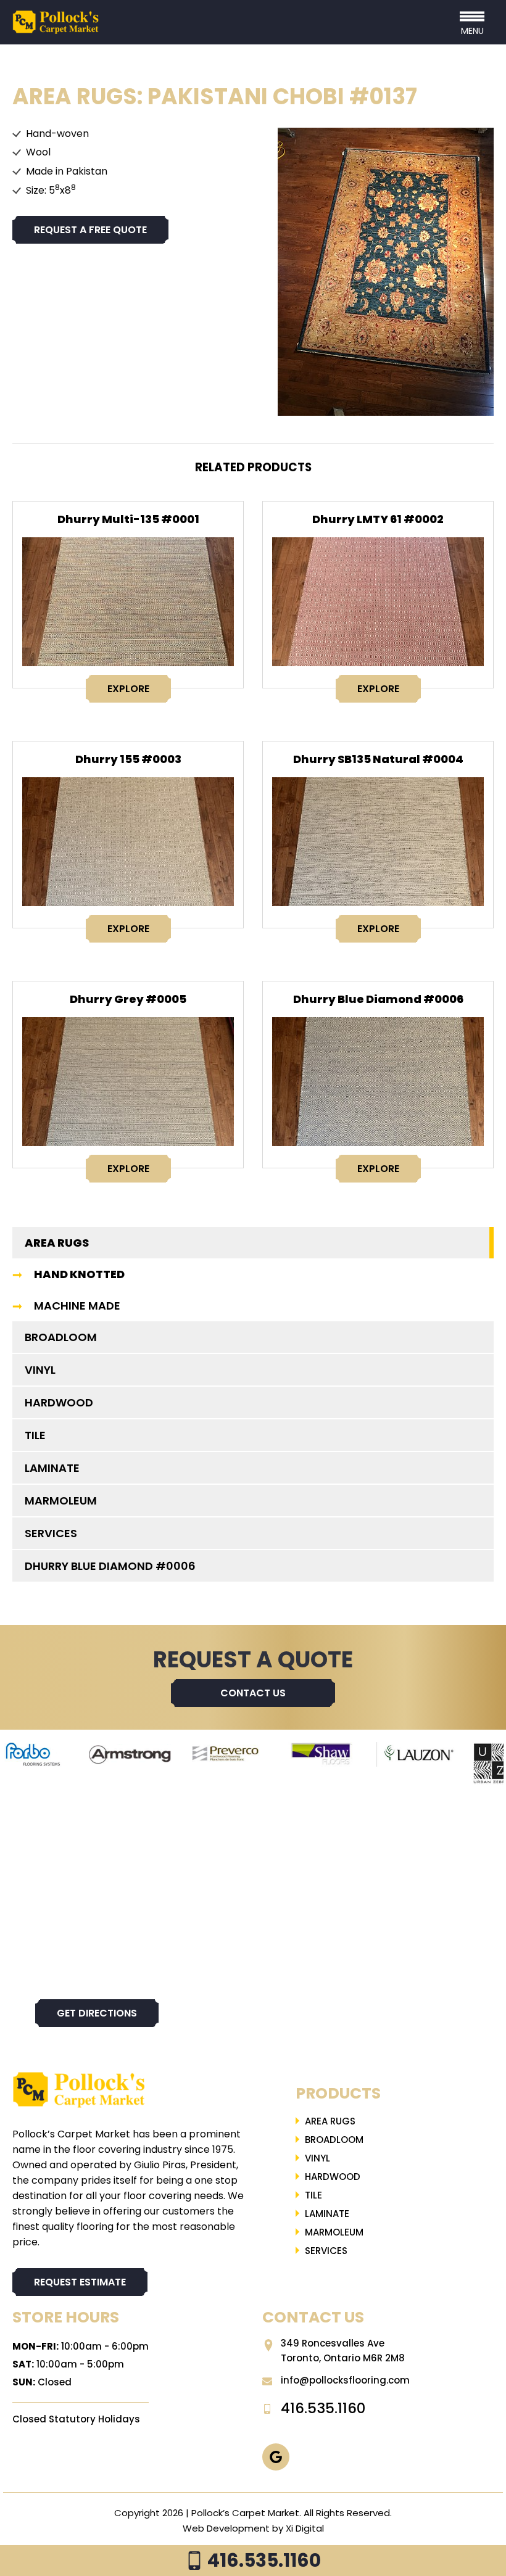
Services (51, 1533)
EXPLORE (128, 689)
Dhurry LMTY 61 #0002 (378, 519)
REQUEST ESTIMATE (80, 2282)
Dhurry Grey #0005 (128, 999)
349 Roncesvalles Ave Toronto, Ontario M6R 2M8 (343, 2351)
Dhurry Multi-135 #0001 (128, 519)
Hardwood (59, 1402)
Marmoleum (61, 1501)
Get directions (97, 2013)
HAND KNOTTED (79, 1274)
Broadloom (61, 1337)
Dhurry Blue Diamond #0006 (378, 999)
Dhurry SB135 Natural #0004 (378, 759)
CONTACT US (253, 1693)
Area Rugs (57, 1243)
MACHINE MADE (77, 1306)
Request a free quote (90, 230)
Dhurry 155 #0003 (128, 759)
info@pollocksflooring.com (345, 2380)
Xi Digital (305, 2528)
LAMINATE (52, 1468)
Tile (35, 1435)
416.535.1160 (262, 2560)
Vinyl (40, 1370)
